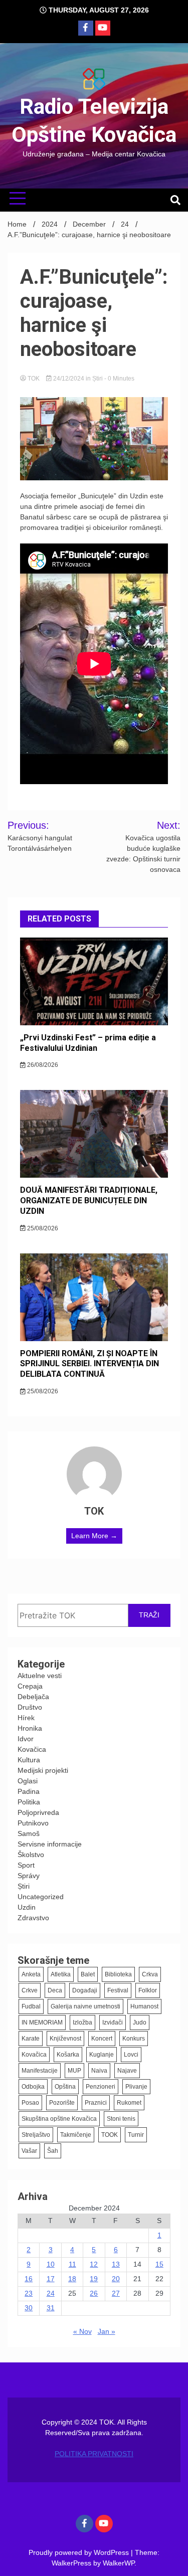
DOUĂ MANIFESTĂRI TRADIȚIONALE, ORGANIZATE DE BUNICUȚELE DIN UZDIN (89, 1201)
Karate (31, 2039)
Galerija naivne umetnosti (85, 2006)
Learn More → (94, 1536)
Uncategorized (41, 1897)
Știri (98, 379)
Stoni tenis (121, 2119)
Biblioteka (118, 1974)
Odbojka (33, 2087)
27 (116, 2293)
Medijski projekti (43, 1770)
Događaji (85, 1990)
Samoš (29, 1833)
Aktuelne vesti (40, 1676)
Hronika (30, 1728)
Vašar (29, 2151)
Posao (30, 2103)
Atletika (61, 1974)
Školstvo (31, 1855)
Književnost (65, 2039)
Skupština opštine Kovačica (59, 2119)
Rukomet (129, 2103)
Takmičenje (76, 2135)
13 (116, 2264)
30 (29, 2308)
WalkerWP (119, 2563)
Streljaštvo (36, 2135)
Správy (29, 1876)
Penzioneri (101, 2087)
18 (72, 2279)
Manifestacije (40, 2071)
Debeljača (33, 1697)
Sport (26, 1865)
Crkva (150, 1974)
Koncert (102, 2039)
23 (29, 2293)
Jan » (107, 2331)
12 (94, 2264)
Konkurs (134, 2039)
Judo (140, 2022)
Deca (55, 1990)
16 (29, 2279)
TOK (34, 379)
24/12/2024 (69, 379)
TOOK (110, 2135)
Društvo (30, 1707)
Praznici (96, 2103)
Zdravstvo (33, 1918)
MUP (74, 2071)
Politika (29, 1802)
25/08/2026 (42, 1228)
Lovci (131, 2055)
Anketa (31, 1974)
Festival (118, 1990)
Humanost (144, 2006)
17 (51, 2279)
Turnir (136, 2135)
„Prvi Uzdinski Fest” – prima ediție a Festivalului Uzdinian (88, 1043)
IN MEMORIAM (42, 2022)
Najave (127, 2071)
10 (51, 2264)
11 (72, 2264)
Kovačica (32, 1749)
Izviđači (113, 2022)
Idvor (26, 1739)
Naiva (99, 2071)
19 (94, 2279)
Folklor (148, 1990)
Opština (65, 2087)
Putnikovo (33, 1823)
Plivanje (136, 2087)
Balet (88, 1974)
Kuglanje (102, 2055)
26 (94, 2293)
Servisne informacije (50, 1844)
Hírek (26, 1718)
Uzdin (27, 1907)
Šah (53, 2151)
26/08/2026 (42, 1065)
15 (159, 2264)
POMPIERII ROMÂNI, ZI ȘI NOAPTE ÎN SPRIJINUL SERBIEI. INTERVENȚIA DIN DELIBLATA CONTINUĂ (89, 1364)
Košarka (68, 2055)
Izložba (82, 2022)
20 (116, 2279)
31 (51, 2308)
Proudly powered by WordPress (80, 2552)
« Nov (82, 2331)
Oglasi (28, 1781)
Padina (29, 1791)
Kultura (29, 1760)
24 (51, 2293)
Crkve (30, 1990)
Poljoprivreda (38, 1812)
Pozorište (62, 2103)
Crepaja (30, 1686)
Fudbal (31, 2006)
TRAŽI (149, 1615)
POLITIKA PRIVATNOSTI (94, 2454)
